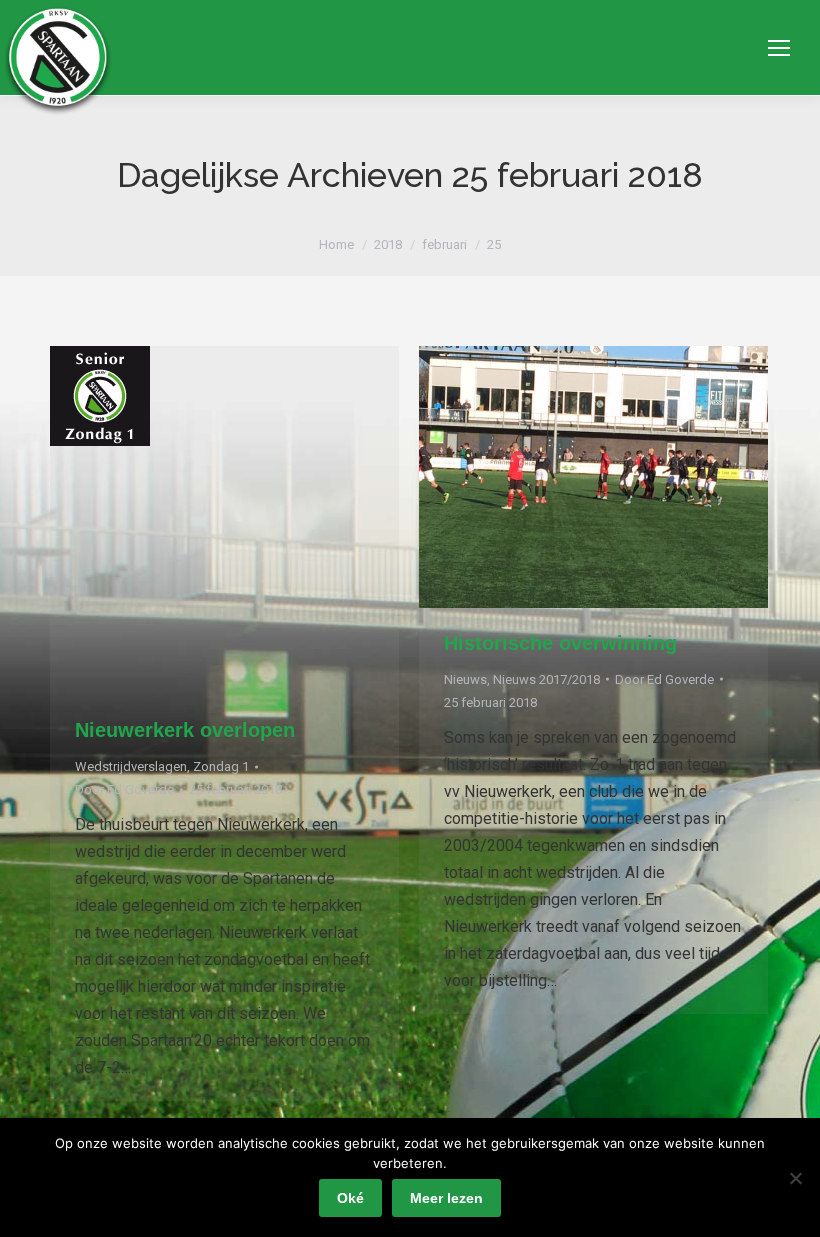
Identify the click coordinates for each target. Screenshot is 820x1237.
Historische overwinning (560, 643)
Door (124, 789)
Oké (350, 1198)
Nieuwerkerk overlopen (185, 730)
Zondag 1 (221, 766)
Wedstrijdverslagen (131, 766)
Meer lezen (446, 1198)
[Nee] (795, 1178)
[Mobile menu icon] (779, 48)
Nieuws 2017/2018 (546, 679)
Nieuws (465, 679)
